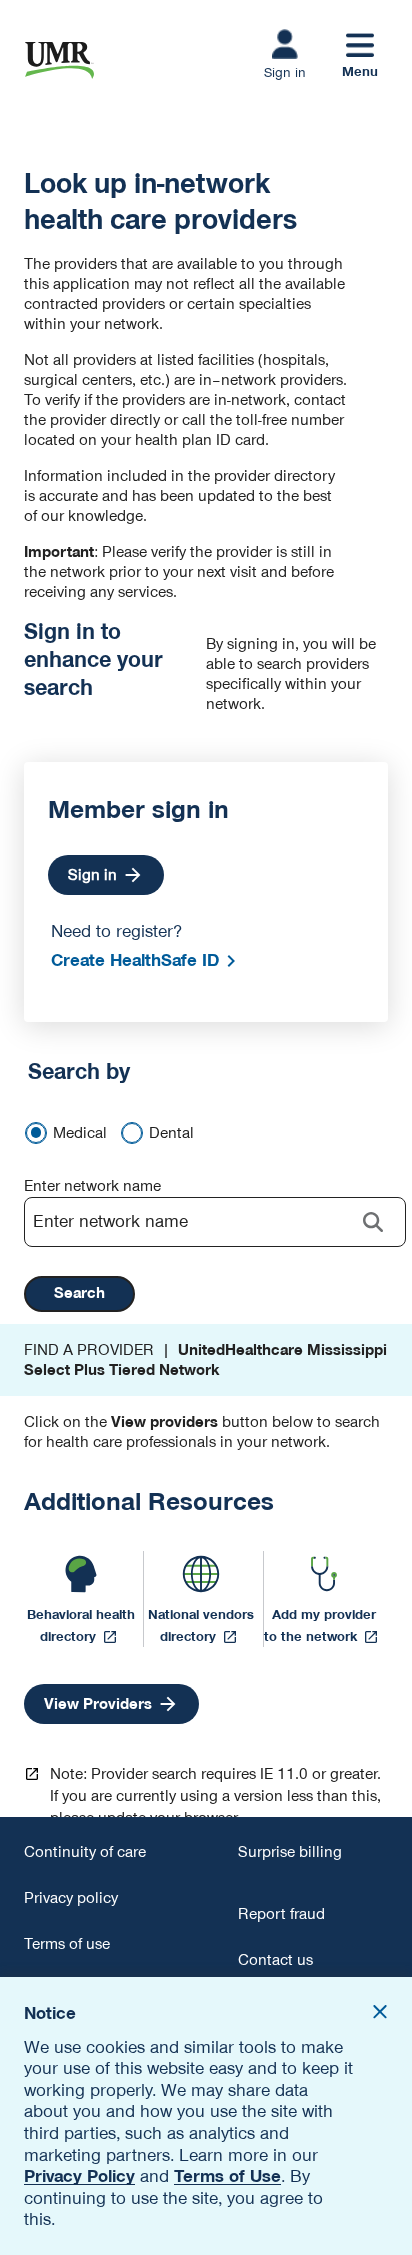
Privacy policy (71, 1898)
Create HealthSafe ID (135, 960)
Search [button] (79, 1293)
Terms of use (67, 1944)
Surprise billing (290, 1852)
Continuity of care (85, 1852)
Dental (171, 1133)
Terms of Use (227, 2176)
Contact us (275, 1960)
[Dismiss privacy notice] (380, 2014)
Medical (80, 1133)
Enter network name (92, 1186)
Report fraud (281, 1914)
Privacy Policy (79, 2176)
